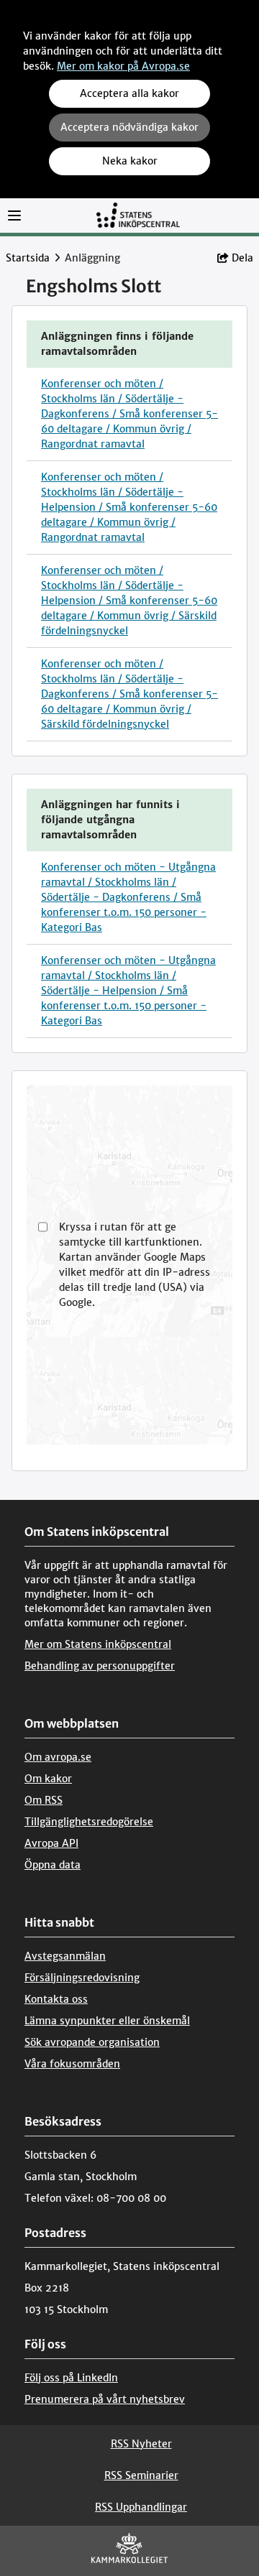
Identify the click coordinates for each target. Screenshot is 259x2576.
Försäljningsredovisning (82, 1978)
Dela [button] (242, 258)
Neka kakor (130, 161)
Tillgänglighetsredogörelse (89, 1822)
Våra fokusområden (72, 2064)
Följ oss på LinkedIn (71, 2378)
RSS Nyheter (141, 2444)
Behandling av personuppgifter (100, 1666)
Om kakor (48, 1779)
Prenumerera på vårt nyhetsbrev (105, 2399)
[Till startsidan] (138, 214)
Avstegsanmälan (65, 1956)
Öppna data (53, 1865)
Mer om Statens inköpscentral (98, 1644)
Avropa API (51, 1843)
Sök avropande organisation (92, 2042)
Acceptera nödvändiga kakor (129, 127)
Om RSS (44, 1800)
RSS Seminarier (141, 2475)
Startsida (28, 258)
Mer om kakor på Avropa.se (123, 66)
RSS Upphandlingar (141, 2507)
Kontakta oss (56, 1999)
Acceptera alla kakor (129, 93)
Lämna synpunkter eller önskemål (107, 2021)
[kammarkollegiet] (129, 2551)
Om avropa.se (58, 1757)
